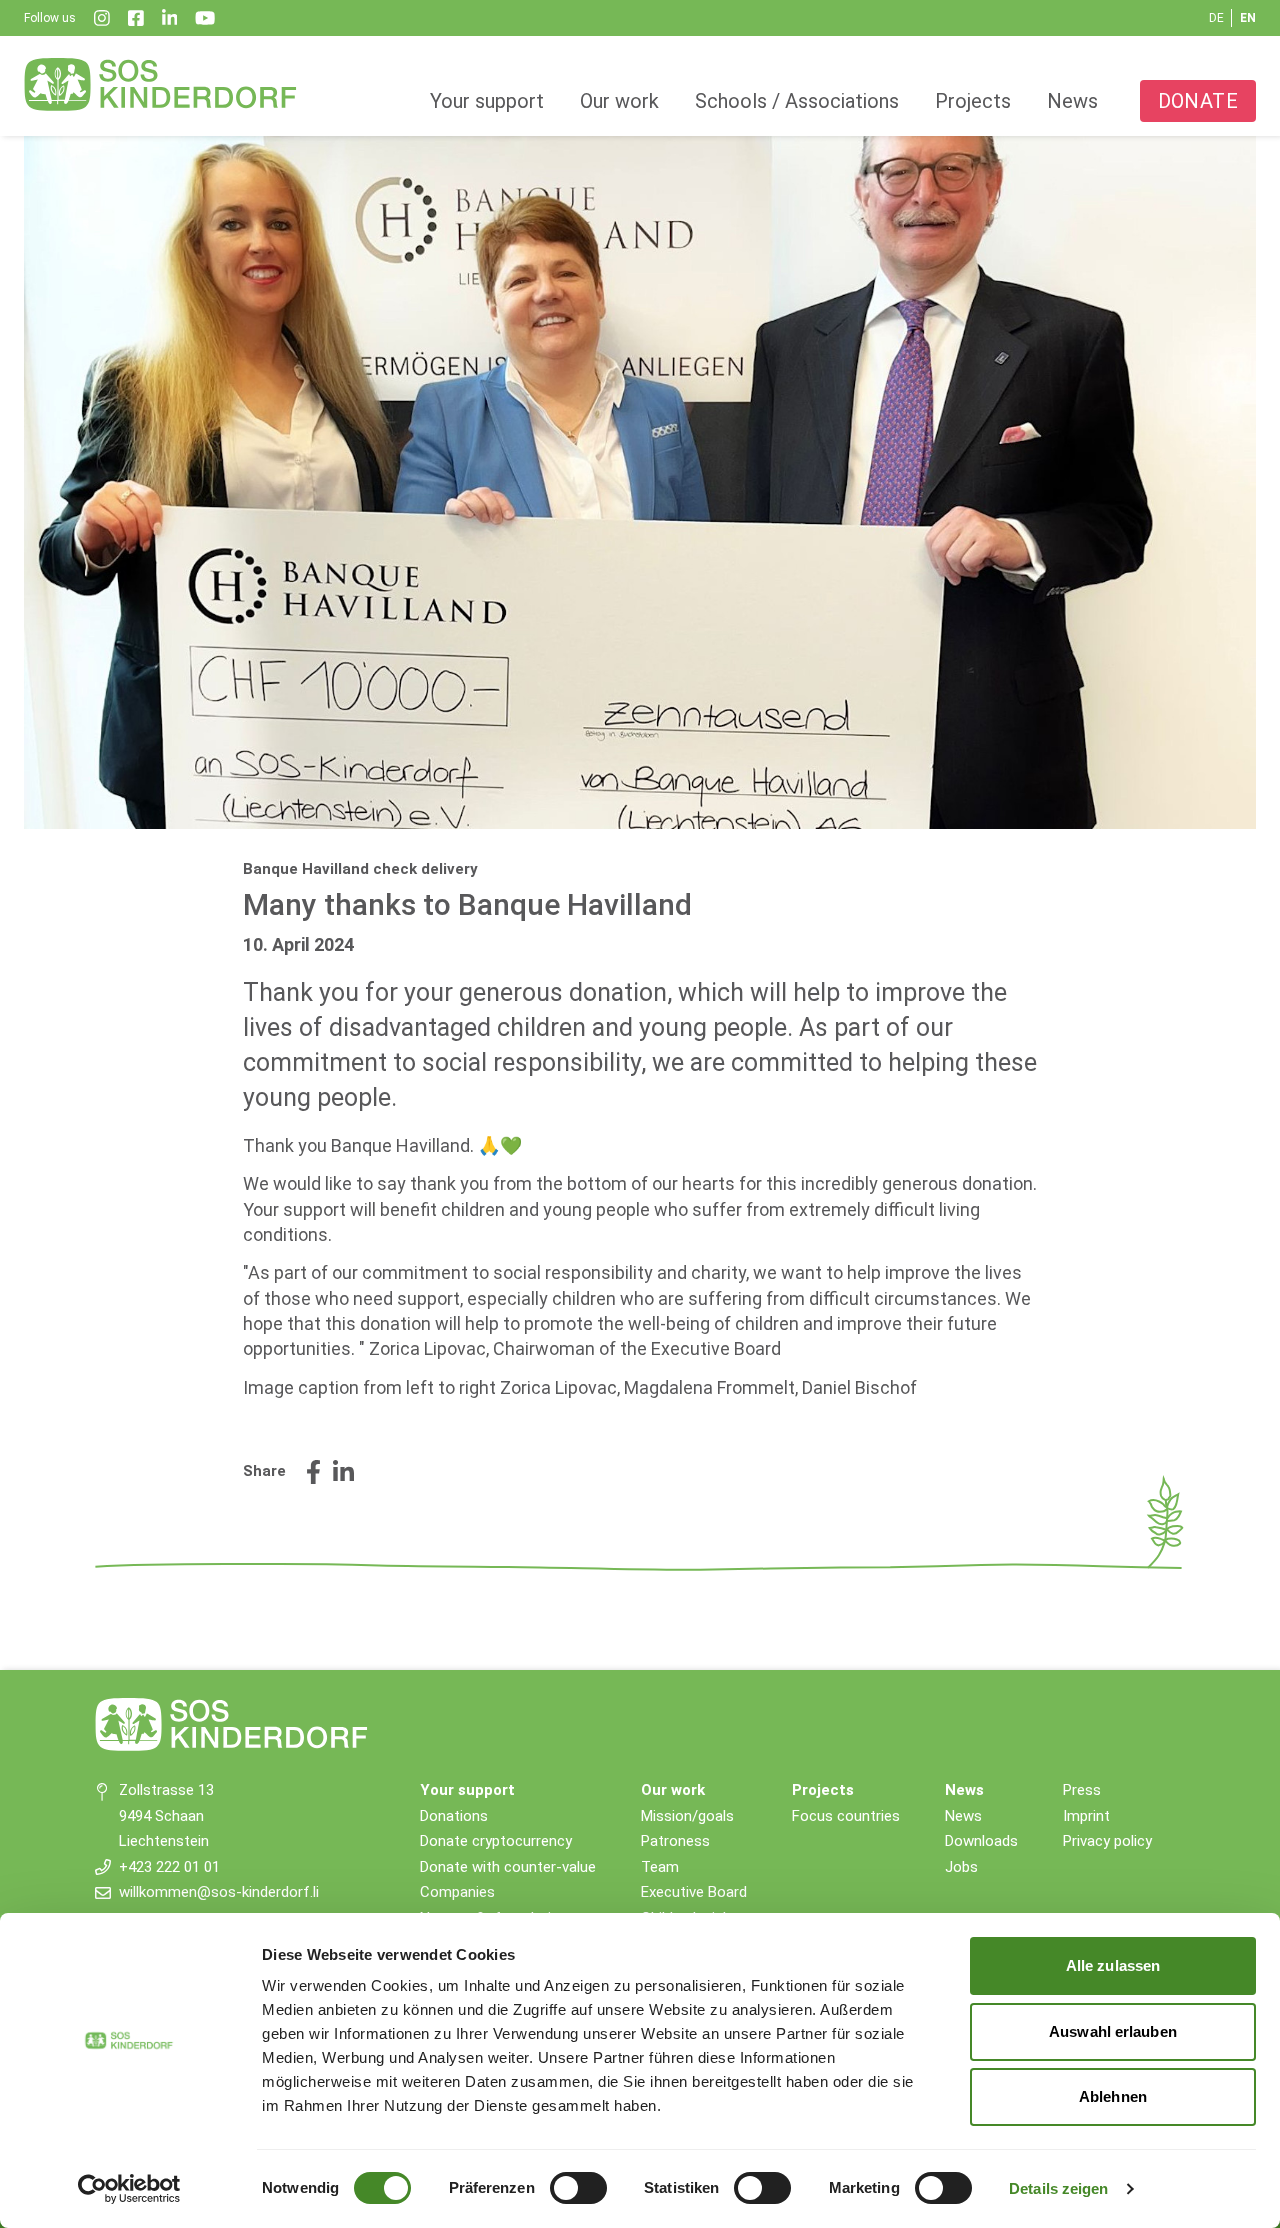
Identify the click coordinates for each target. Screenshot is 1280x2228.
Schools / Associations (797, 101)
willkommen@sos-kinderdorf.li (219, 1892)
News (1072, 101)
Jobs (961, 1867)
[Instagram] (102, 18)
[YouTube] (205, 18)
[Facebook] (136, 18)
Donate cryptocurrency (496, 1841)
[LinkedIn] (170, 18)
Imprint (1086, 1816)
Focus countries (846, 1816)
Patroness (675, 1841)
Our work (619, 101)
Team (660, 1867)
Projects (973, 101)
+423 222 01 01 (169, 1867)
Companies (457, 1892)
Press (1082, 1790)
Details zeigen (1058, 2188)
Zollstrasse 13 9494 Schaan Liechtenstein (166, 1815)
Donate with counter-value (508, 1867)
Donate (1198, 101)
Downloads (981, 1841)
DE (1216, 18)
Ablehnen (1113, 2096)
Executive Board (694, 1892)
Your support (487, 101)
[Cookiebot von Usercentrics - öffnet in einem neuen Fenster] (129, 2189)
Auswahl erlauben (1113, 2031)
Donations (454, 1816)
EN (1248, 18)
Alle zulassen (1113, 1965)
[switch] (578, 2188)
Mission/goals (687, 1816)
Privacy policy (1107, 1841)
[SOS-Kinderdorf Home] (161, 84)
